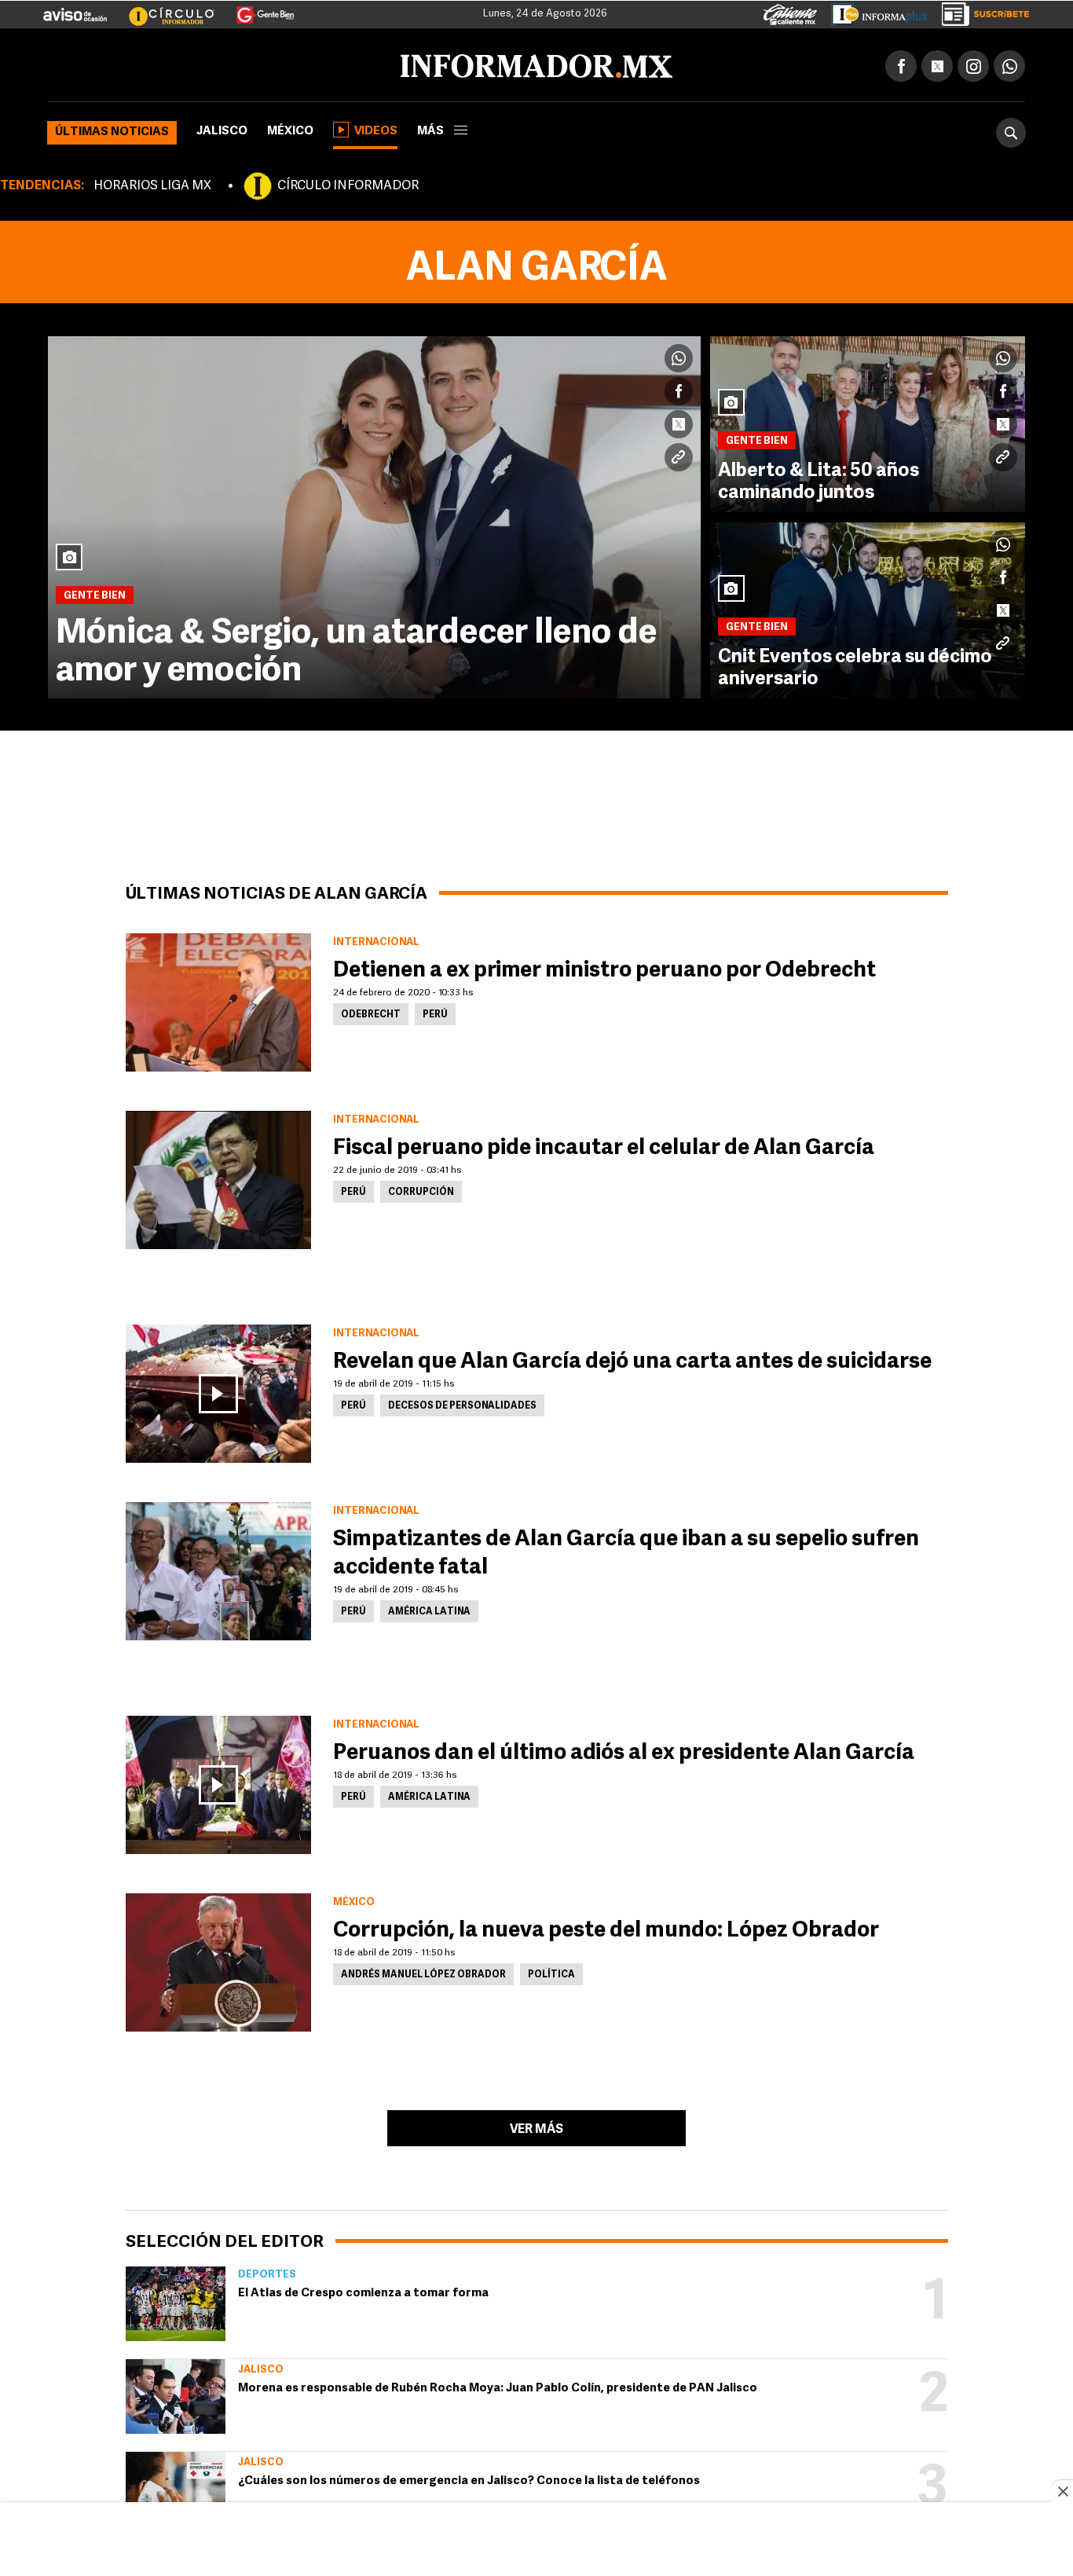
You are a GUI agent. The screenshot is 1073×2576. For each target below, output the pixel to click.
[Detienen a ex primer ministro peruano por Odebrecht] (218, 999)
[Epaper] (873, 11)
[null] (176, 2301)
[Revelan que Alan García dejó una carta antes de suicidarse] (218, 1391)
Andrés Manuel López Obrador (423, 1972)
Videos (376, 128)
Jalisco (222, 128)
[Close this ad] (1062, 2491)
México (290, 128)
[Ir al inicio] (233, 64)
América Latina (429, 1609)
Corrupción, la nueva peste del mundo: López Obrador (606, 1928)
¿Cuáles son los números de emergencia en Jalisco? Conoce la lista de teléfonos (469, 2478)
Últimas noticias (112, 129)
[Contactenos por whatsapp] (1009, 63)
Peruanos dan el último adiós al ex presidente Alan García (624, 1750)
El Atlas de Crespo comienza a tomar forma (363, 2290)
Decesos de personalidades (462, 1403)
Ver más (536, 2127)
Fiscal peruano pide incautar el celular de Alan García (604, 1145)
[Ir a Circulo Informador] (162, 9)
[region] (536, 2541)
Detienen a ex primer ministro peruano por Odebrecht (604, 968)
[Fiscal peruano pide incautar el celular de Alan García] (218, 1177)
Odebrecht (371, 1012)
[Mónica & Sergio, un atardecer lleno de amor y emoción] (374, 514)
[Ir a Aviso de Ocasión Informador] (75, 9)
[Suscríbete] (980, 11)
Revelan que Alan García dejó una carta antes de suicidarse (632, 1359)
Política (551, 1972)
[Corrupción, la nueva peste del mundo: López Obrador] (218, 1959)
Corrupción (421, 1189)
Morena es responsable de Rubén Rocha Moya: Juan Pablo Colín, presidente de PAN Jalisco (498, 2385)
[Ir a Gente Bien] (256, 9)
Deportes (267, 2272)
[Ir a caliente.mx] (790, 11)
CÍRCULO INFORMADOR (348, 183)
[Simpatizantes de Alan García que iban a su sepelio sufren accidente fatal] (218, 1568)
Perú (435, 1012)
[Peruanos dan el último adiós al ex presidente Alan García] (218, 1782)
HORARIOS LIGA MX (152, 183)
